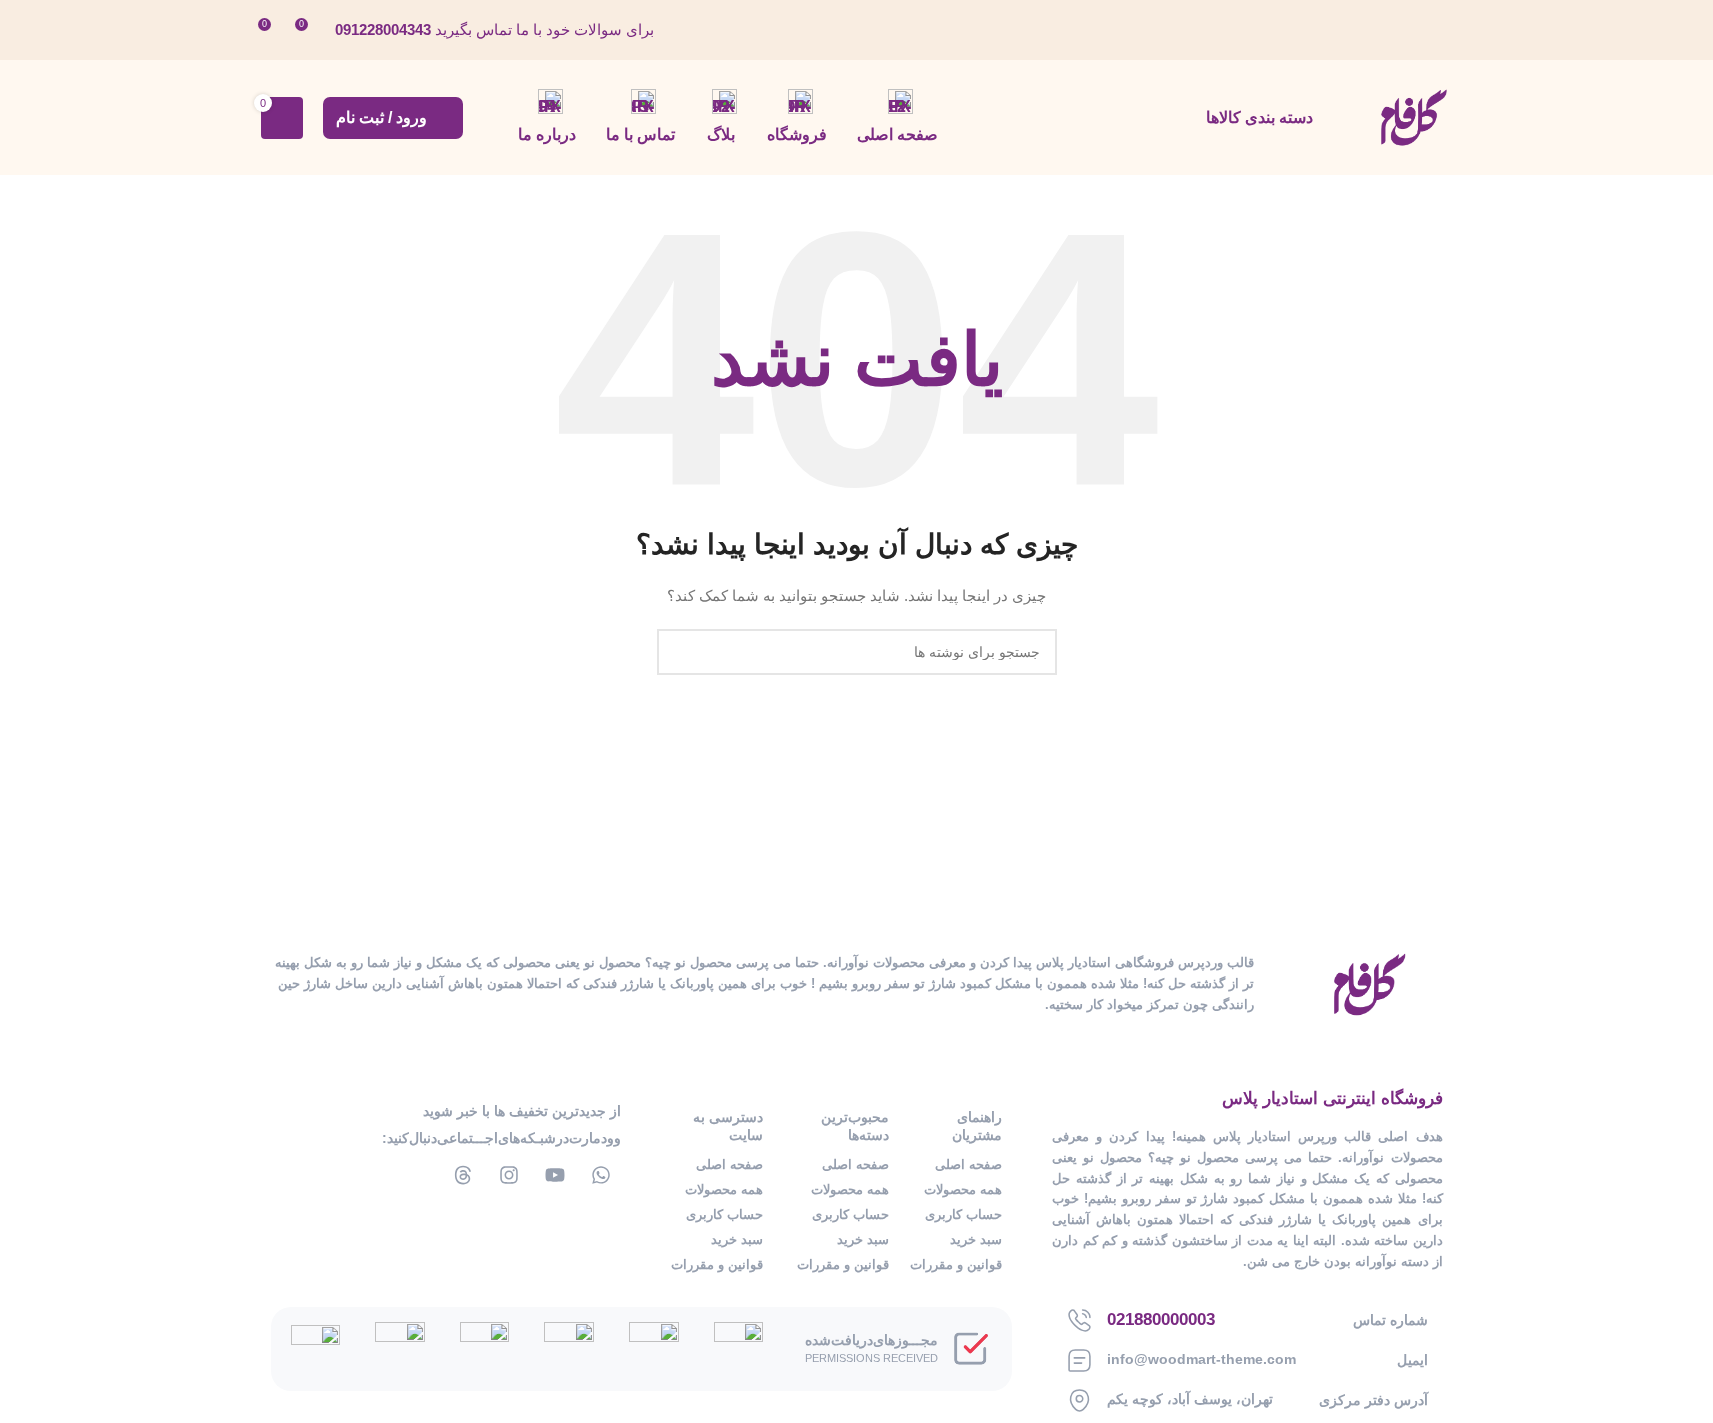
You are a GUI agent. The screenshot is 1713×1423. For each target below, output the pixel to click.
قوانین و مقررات (956, 1264)
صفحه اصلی (968, 1164)
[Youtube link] (1363, 29)
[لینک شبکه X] (1414, 29)
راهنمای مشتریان (977, 1126)
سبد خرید (976, 1239)
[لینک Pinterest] (1338, 29)
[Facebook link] (1439, 29)
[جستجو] (680, 652)
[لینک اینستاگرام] (1389, 29)
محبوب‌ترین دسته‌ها (855, 1126)
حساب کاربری (963, 1214)
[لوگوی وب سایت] (1412, 116)
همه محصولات (963, 1189)
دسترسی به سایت (728, 1126)
